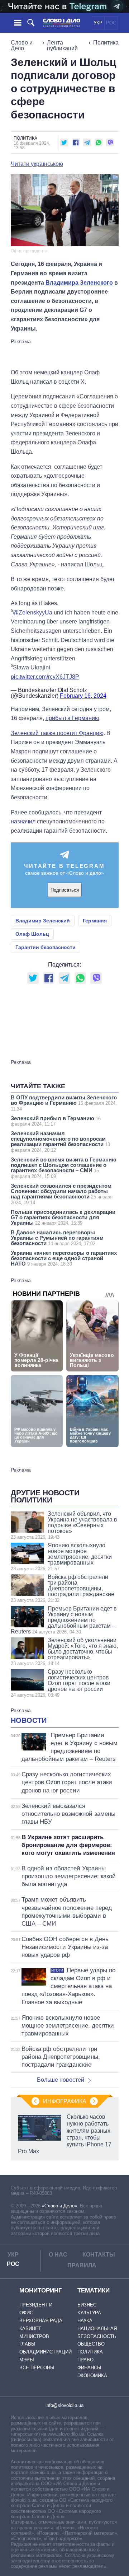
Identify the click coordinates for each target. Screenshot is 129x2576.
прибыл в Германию (72, 718)
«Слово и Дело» (59, 2206)
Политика (106, 43)
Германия (95, 921)
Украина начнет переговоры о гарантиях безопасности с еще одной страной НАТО (64, 1258)
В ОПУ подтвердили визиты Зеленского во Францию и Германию (64, 1103)
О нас (58, 2255)
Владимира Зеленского (79, 283)
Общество (91, 2344)
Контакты (99, 2255)
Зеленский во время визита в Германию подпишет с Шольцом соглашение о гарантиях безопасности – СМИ (64, 1168)
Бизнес (87, 2305)
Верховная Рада (41, 2321)
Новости (29, 1720)
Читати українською (37, 164)
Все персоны (37, 2368)
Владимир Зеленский (43, 921)
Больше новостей (61, 2080)
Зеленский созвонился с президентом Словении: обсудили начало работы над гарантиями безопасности (62, 1194)
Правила (82, 2265)
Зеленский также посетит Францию (57, 733)
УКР (98, 23)
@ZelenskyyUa (33, 613)
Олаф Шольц (32, 934)
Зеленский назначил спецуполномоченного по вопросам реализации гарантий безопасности (60, 1142)
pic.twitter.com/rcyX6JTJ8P (45, 677)
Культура (89, 2313)
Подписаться (65, 890)
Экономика (92, 2376)
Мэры (27, 2360)
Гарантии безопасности (46, 947)
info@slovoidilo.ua (64, 2405)
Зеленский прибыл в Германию (56, 1121)
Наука (85, 2321)
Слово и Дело (22, 45)
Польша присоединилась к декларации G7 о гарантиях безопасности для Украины (63, 1217)
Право (85, 2360)
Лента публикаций (62, 45)
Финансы (89, 2368)
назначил (23, 821)
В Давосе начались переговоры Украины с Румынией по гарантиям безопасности (57, 1238)
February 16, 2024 (83, 696)
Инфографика (65, 2101)
